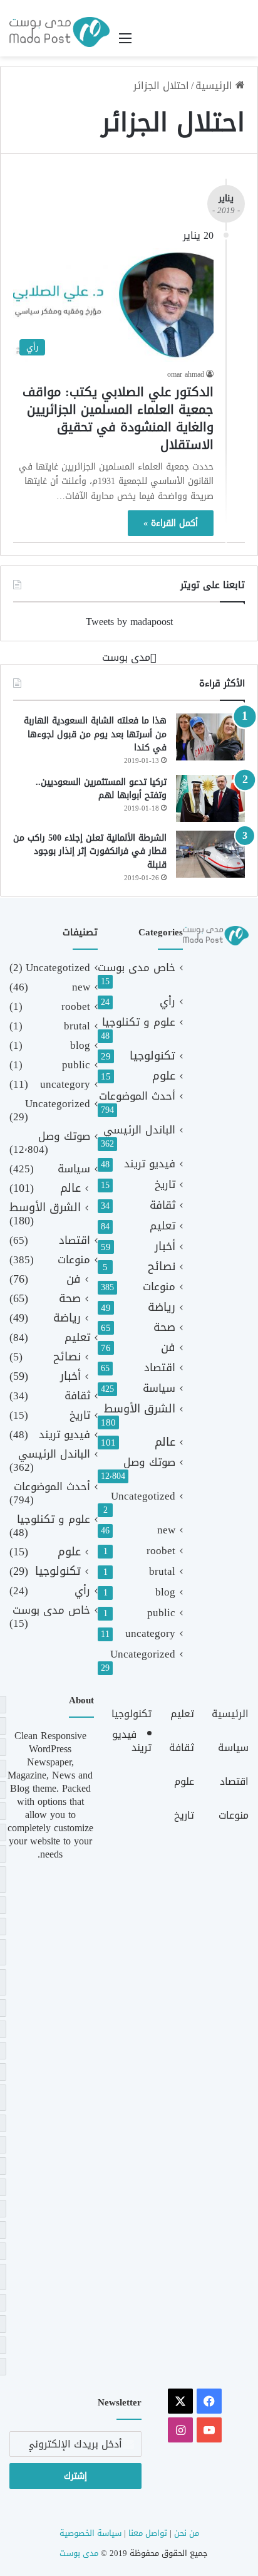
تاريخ (165, 1185)
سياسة (159, 1388)
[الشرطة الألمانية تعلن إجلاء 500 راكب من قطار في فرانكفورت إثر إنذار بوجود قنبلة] (210, 854)
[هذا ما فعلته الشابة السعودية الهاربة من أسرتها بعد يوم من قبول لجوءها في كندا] (210, 737)
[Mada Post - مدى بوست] (59, 32)
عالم (165, 1442)
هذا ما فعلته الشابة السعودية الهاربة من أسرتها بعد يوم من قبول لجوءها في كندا (95, 734)
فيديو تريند (150, 1164)
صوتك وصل (149, 1462)
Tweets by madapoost (129, 622)
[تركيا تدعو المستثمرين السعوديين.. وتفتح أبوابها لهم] (210, 798)
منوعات (159, 1287)
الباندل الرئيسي (139, 1130)
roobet (161, 1551)
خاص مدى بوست (137, 968)
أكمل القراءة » (171, 523)
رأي (168, 1001)
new (166, 1530)
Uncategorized (143, 1654)
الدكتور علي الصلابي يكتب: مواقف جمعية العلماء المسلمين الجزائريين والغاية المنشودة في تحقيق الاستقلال (118, 418)
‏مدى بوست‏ (126, 657)
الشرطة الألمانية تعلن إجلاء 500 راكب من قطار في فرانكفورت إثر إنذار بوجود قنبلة (90, 851)
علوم (164, 1076)
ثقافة (163, 1205)
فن (168, 1348)
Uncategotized (143, 1496)
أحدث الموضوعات (137, 1096)
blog (165, 1592)
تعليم (163, 1226)
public (161, 1613)
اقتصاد (160, 1368)
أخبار (165, 1247)
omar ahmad (186, 374)
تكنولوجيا (152, 1056)
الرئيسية (215, 86)
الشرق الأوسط (140, 1409)
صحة (164, 1327)
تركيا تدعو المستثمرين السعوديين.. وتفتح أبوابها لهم (101, 789)
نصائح (162, 1267)
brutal (162, 1571)
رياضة (162, 1307)
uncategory (150, 1633)
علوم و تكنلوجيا (139, 1022)
